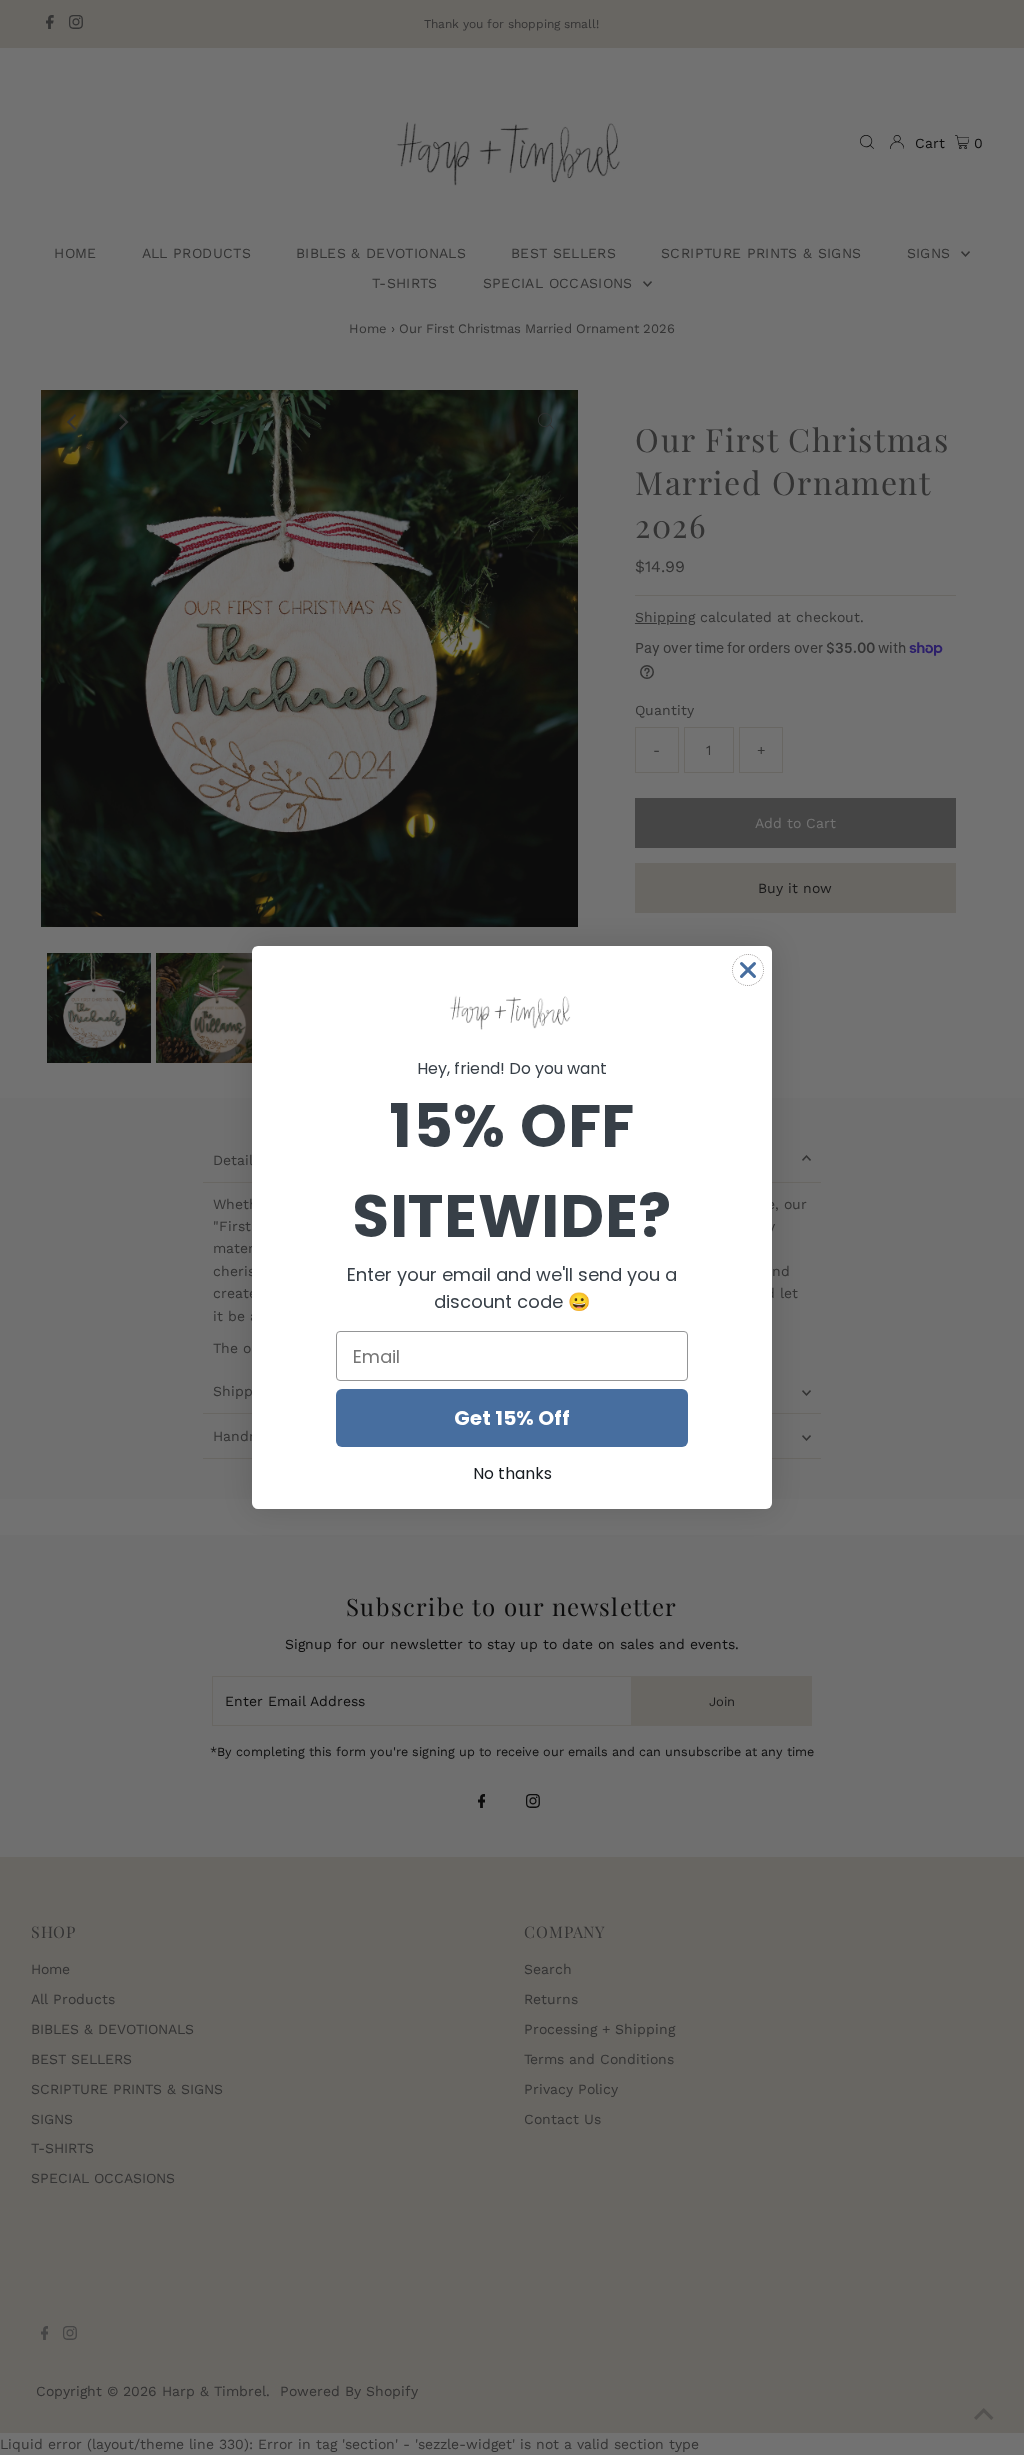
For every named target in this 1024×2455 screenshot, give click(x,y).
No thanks (512, 1473)
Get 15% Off (512, 1418)
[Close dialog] (748, 970)
